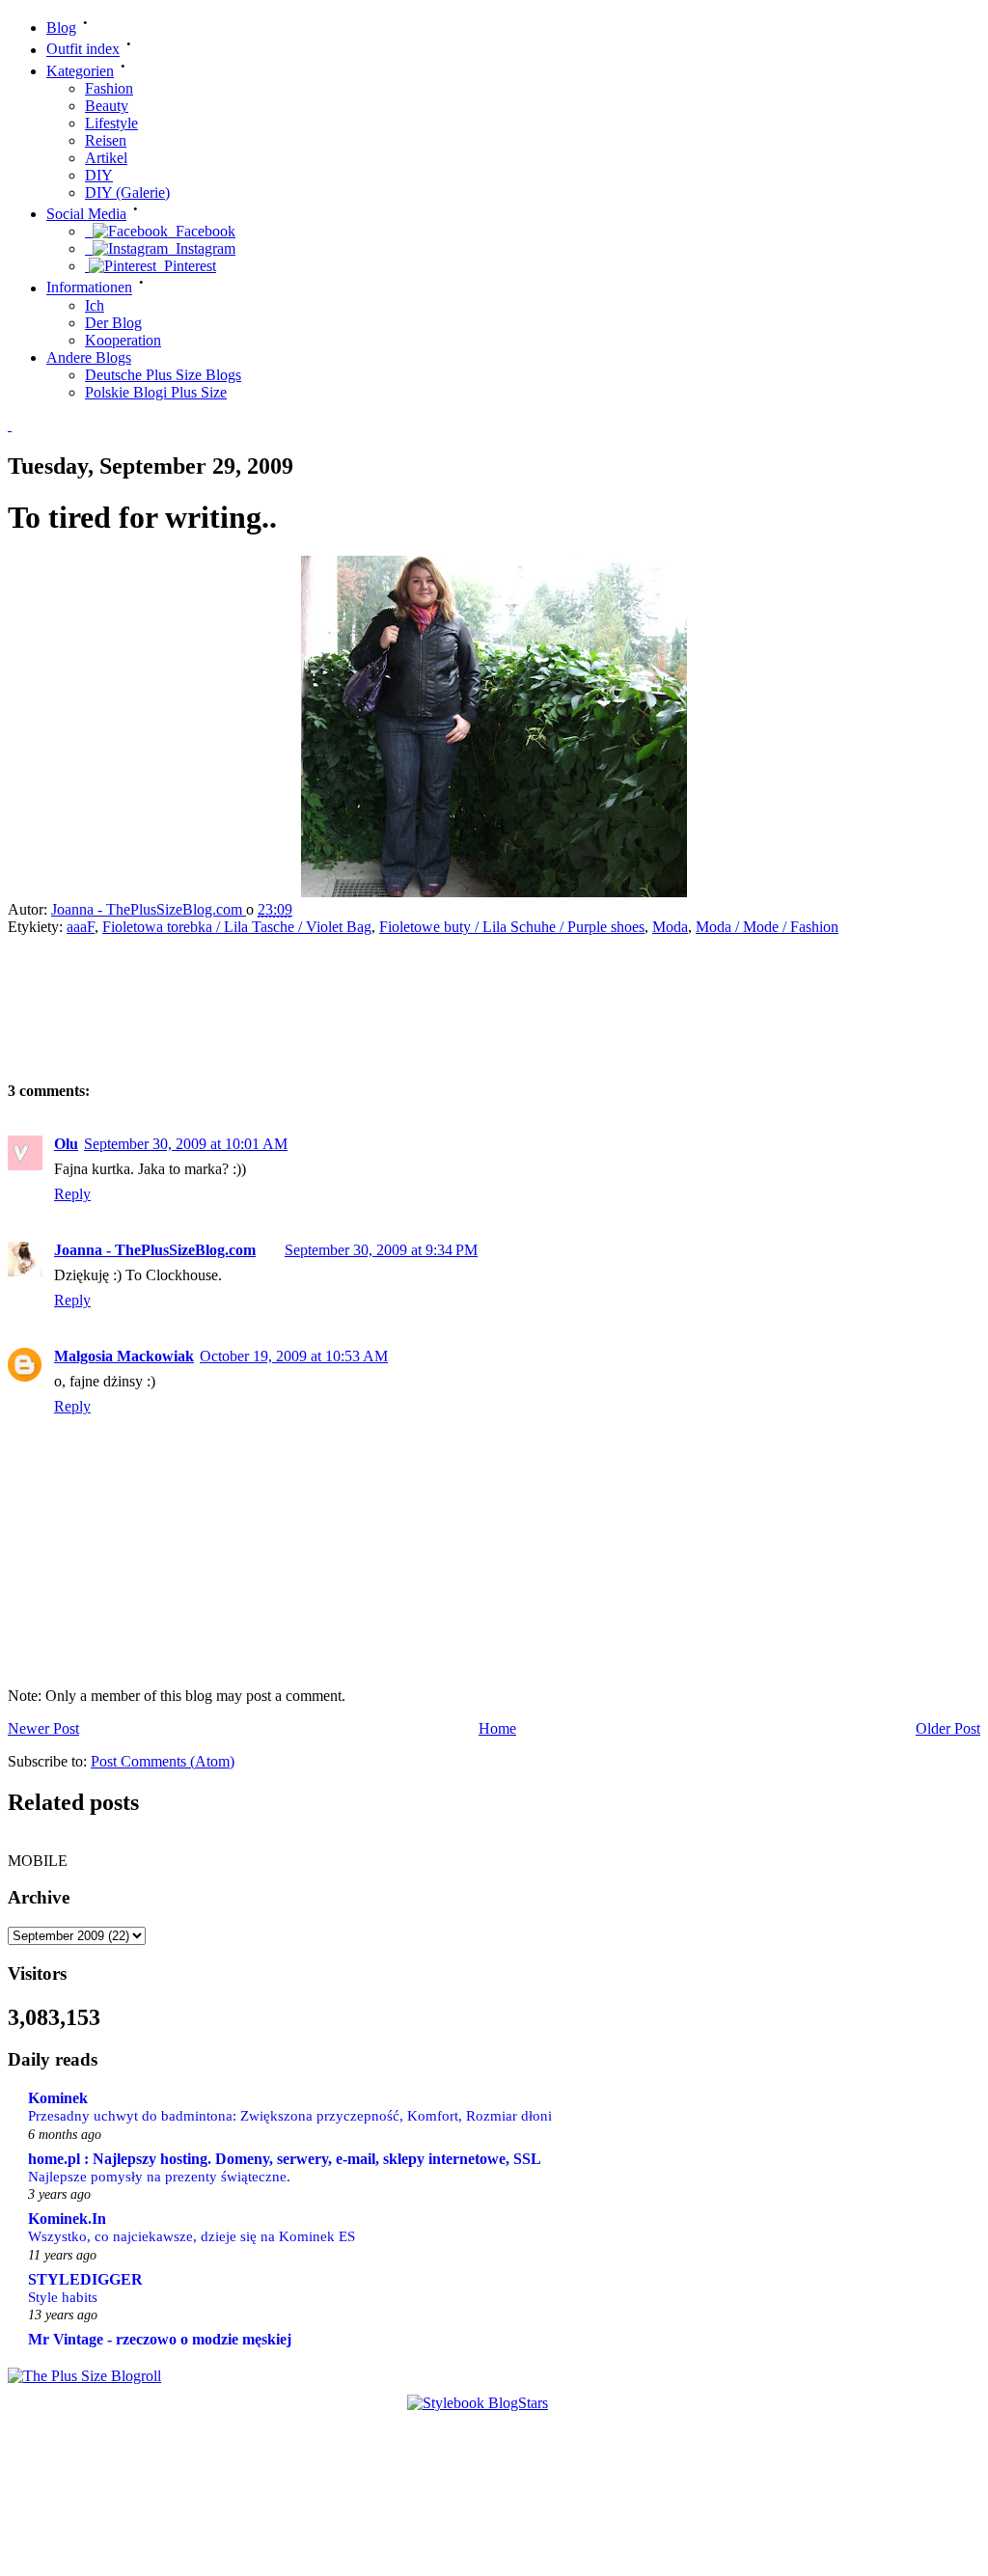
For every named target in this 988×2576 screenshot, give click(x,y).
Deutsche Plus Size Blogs (163, 375)
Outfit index (83, 50)
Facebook (202, 231)
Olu (66, 1144)
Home (497, 1728)
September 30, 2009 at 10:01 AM (186, 1144)
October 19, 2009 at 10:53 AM (294, 1356)
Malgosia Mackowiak (124, 1356)
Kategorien (80, 71)
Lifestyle (111, 123)
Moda (670, 927)
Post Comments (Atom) (163, 1761)
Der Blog (113, 323)
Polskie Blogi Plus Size (156, 392)
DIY (99, 175)
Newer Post (43, 1728)
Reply (72, 1194)
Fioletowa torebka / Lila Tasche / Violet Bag (237, 927)
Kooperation (123, 340)
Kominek (58, 2098)
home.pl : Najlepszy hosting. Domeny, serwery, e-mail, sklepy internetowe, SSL (285, 2159)
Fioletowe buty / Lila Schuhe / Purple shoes (512, 927)
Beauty (107, 106)
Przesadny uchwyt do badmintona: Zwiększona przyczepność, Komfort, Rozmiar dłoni (290, 2115)
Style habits (63, 2297)
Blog (61, 27)
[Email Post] (311, 909)
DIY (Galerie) (127, 192)
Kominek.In (67, 2219)
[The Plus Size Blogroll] (84, 2376)
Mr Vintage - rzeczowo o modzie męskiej (160, 2339)
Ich (95, 305)
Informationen (89, 288)
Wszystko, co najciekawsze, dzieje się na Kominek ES (192, 2236)
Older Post (948, 1728)
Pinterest (186, 266)
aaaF (81, 927)
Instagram (202, 248)
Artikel (106, 158)
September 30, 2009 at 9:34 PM (381, 1250)
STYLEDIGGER (85, 2279)
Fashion (109, 88)
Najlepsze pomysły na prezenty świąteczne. (159, 2176)
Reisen (106, 140)
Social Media (86, 214)
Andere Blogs (89, 357)
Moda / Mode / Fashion (767, 927)
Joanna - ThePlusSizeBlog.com (149, 909)
